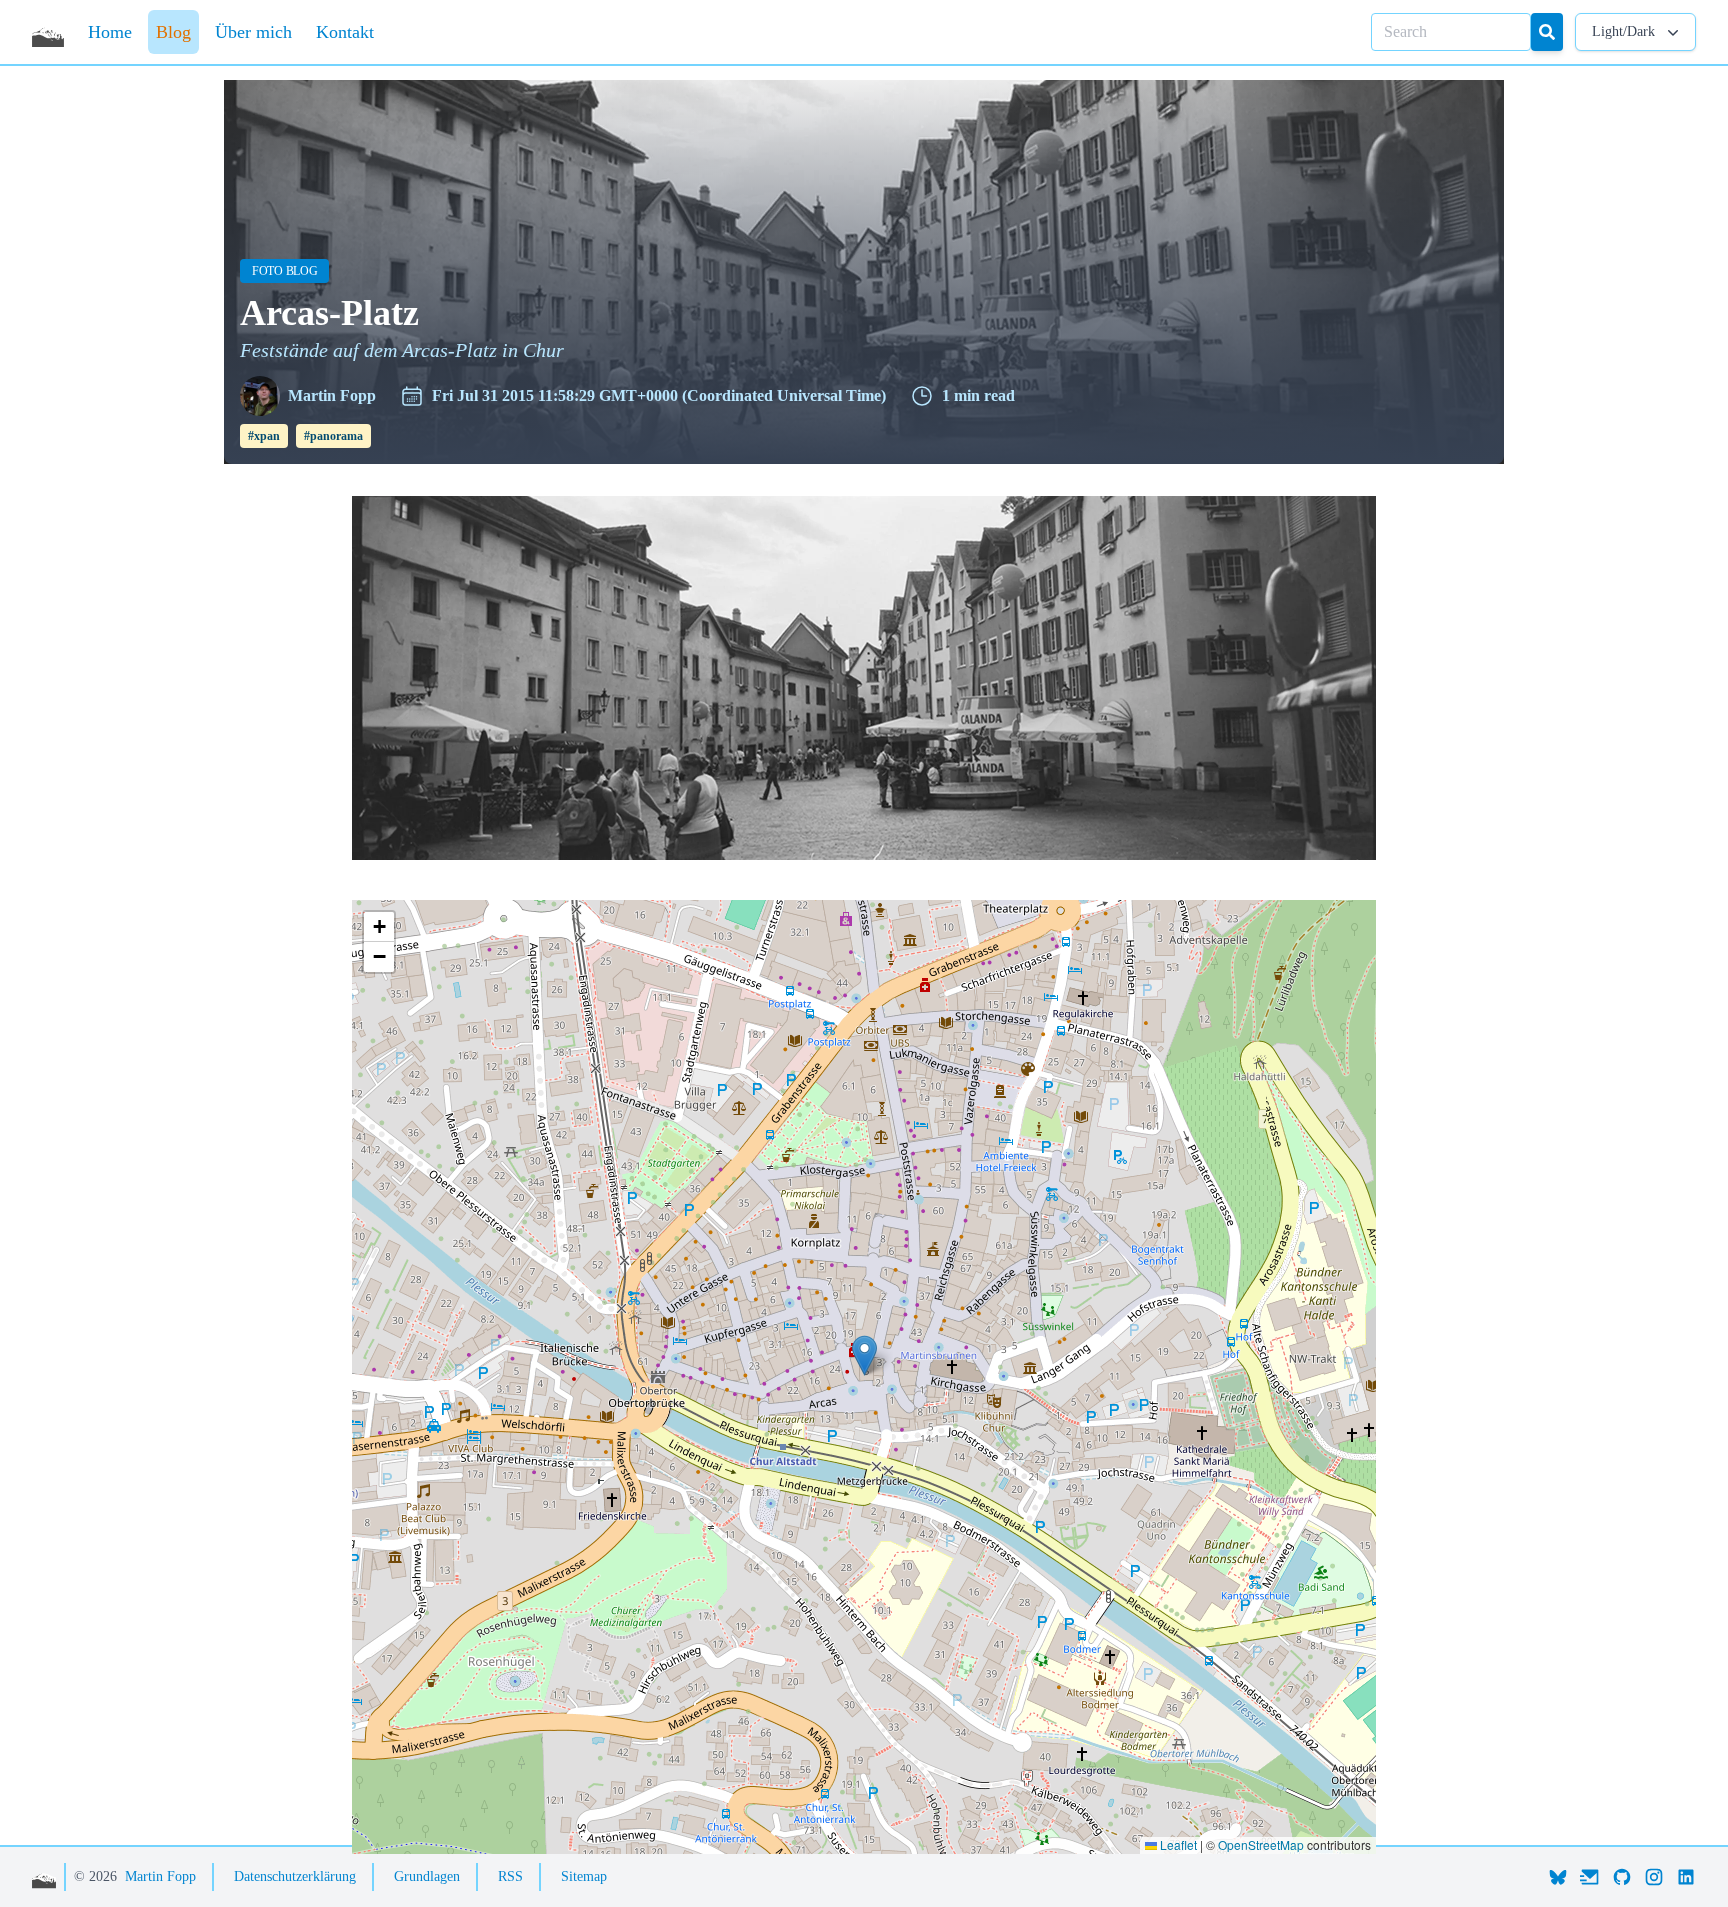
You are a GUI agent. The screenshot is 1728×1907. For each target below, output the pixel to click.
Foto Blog (290, 270)
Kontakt (345, 32)
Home (110, 32)
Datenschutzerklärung (295, 1876)
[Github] (1622, 1877)
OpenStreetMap (1261, 1844)
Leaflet (1177, 1844)
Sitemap (584, 1876)
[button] (864, 1355)
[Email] (1590, 1877)
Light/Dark (1623, 31)
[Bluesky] (1558, 1877)
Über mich (253, 32)
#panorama (333, 436)
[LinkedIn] (1686, 1877)
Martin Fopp (160, 1876)
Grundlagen (427, 1876)
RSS (510, 1876)
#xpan (264, 436)
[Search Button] (1547, 32)
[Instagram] (1654, 1877)
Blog (173, 32)
